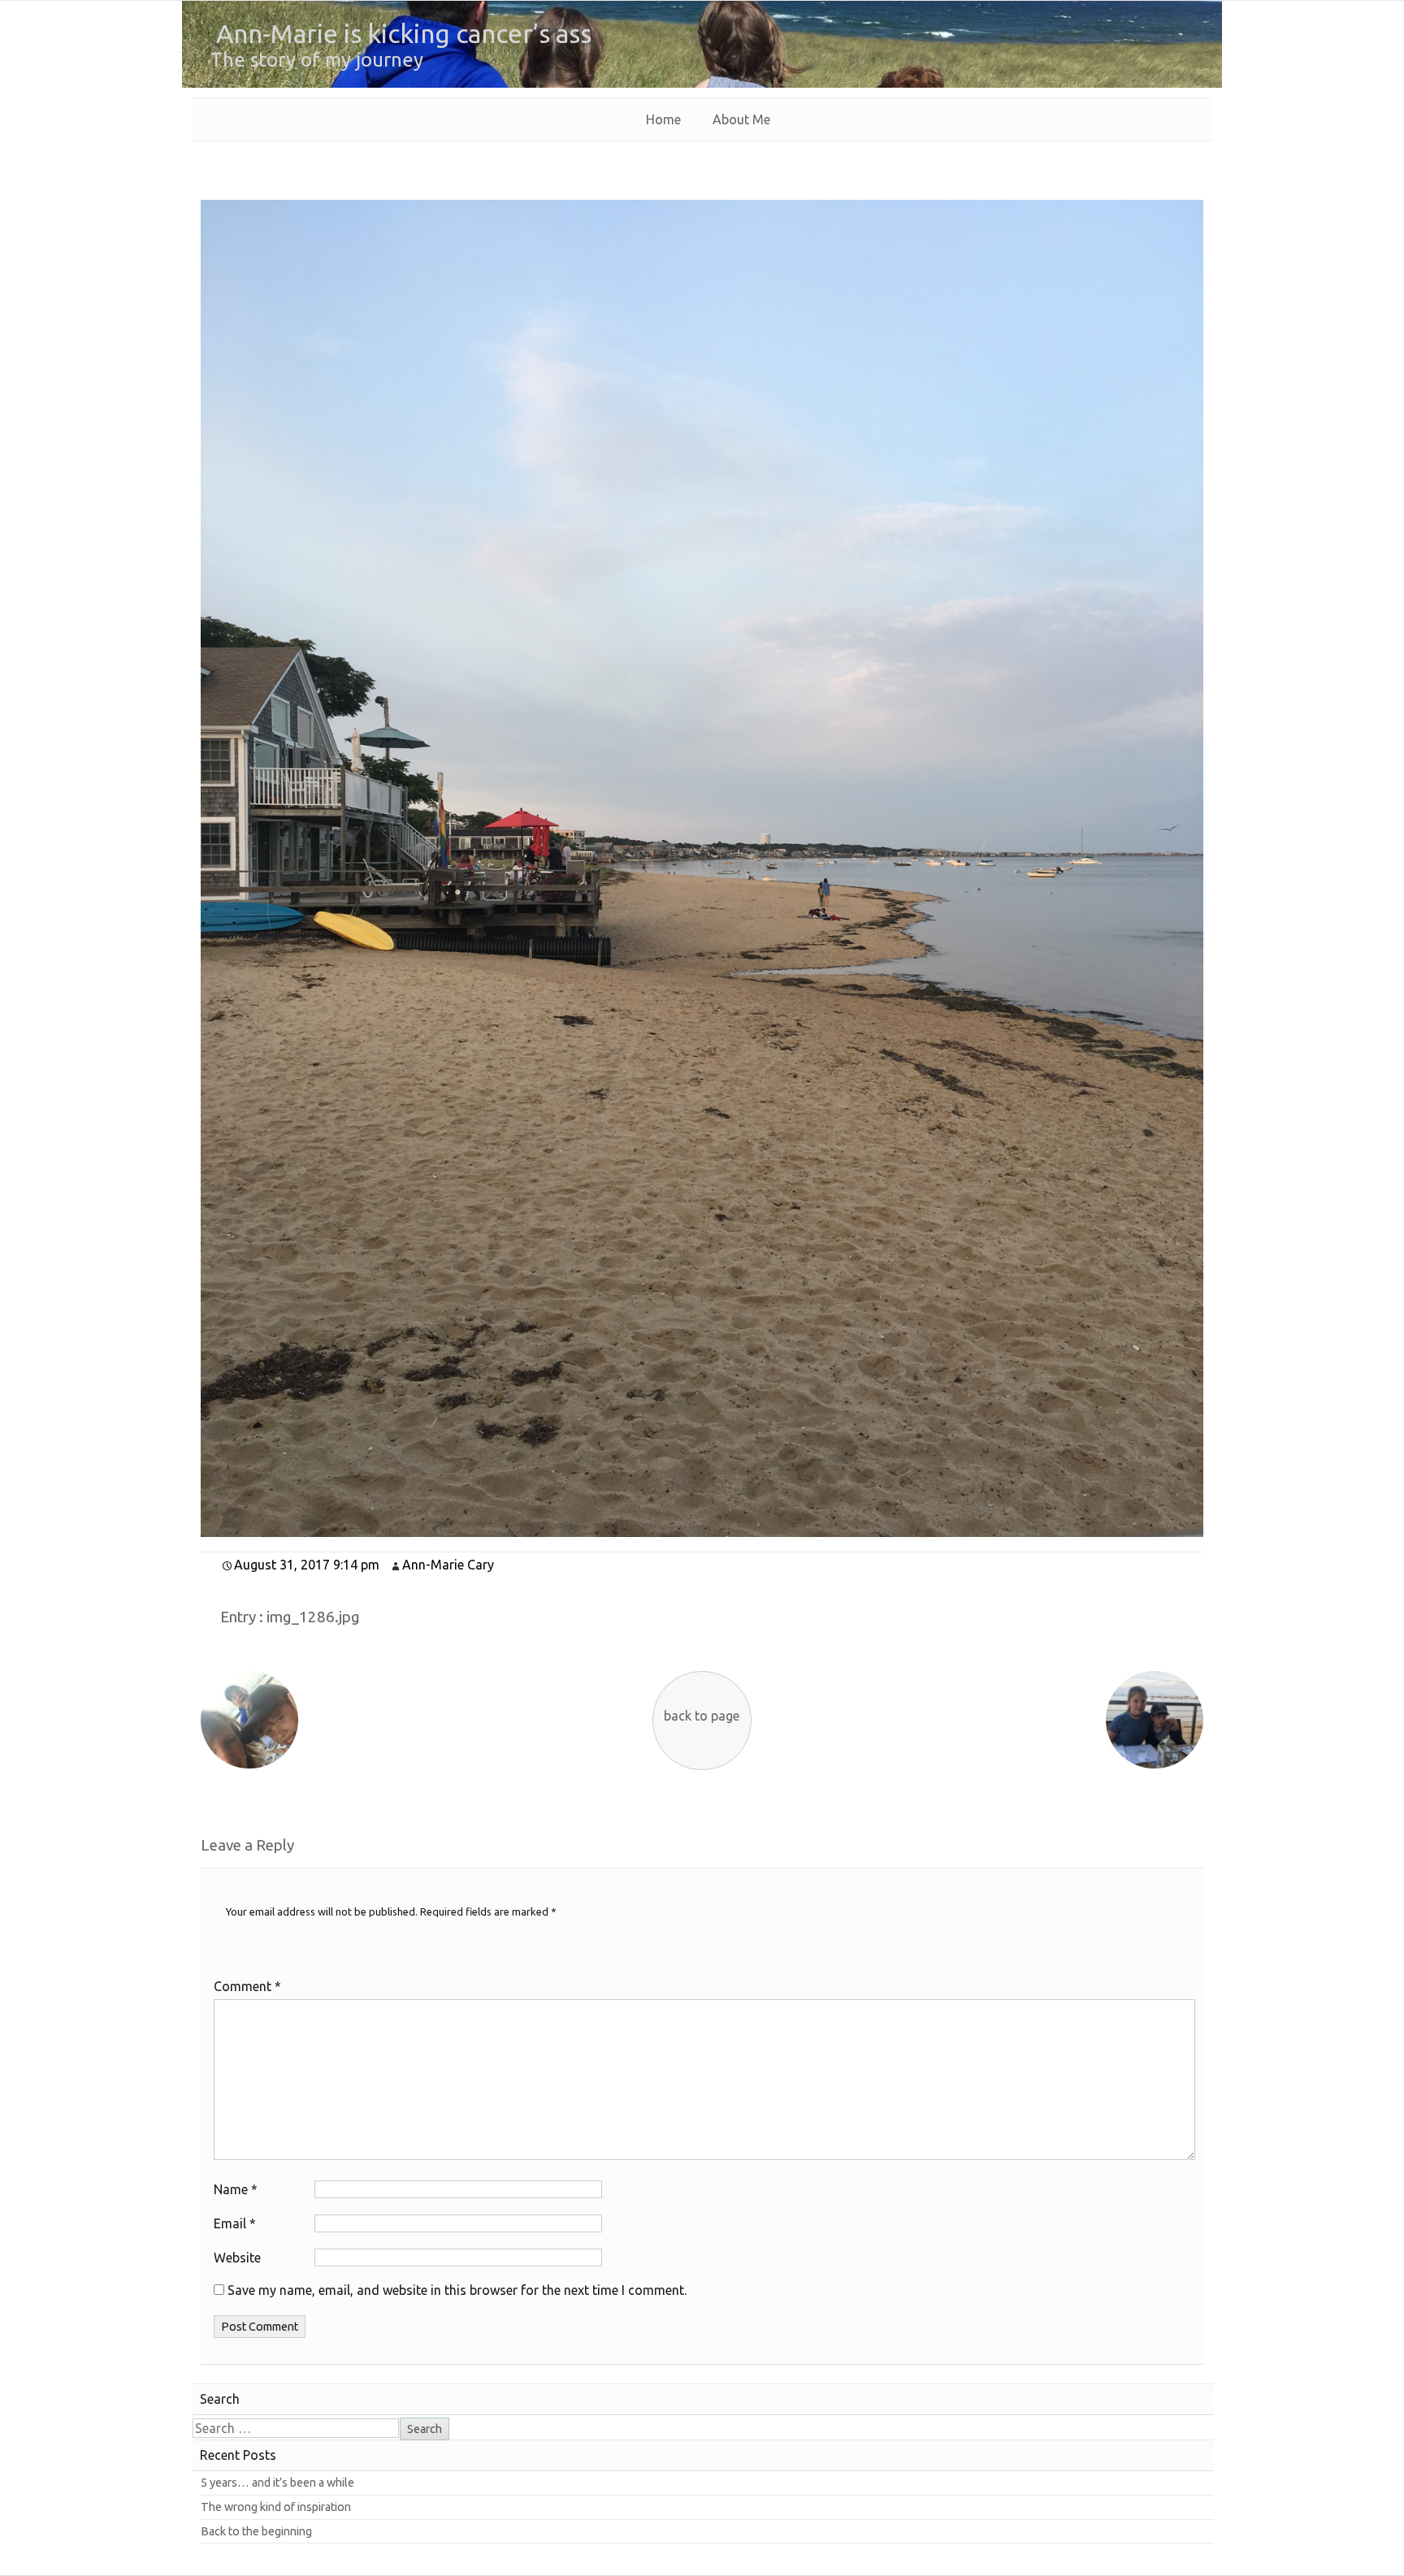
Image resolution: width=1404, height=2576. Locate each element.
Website (237, 2258)
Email (235, 2223)
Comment (247, 1986)
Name (236, 2189)
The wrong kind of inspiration (276, 2507)
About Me (741, 119)
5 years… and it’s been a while (277, 2483)
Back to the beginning (256, 2531)
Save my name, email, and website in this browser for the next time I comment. (457, 2290)
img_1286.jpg (313, 1617)
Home (663, 119)
